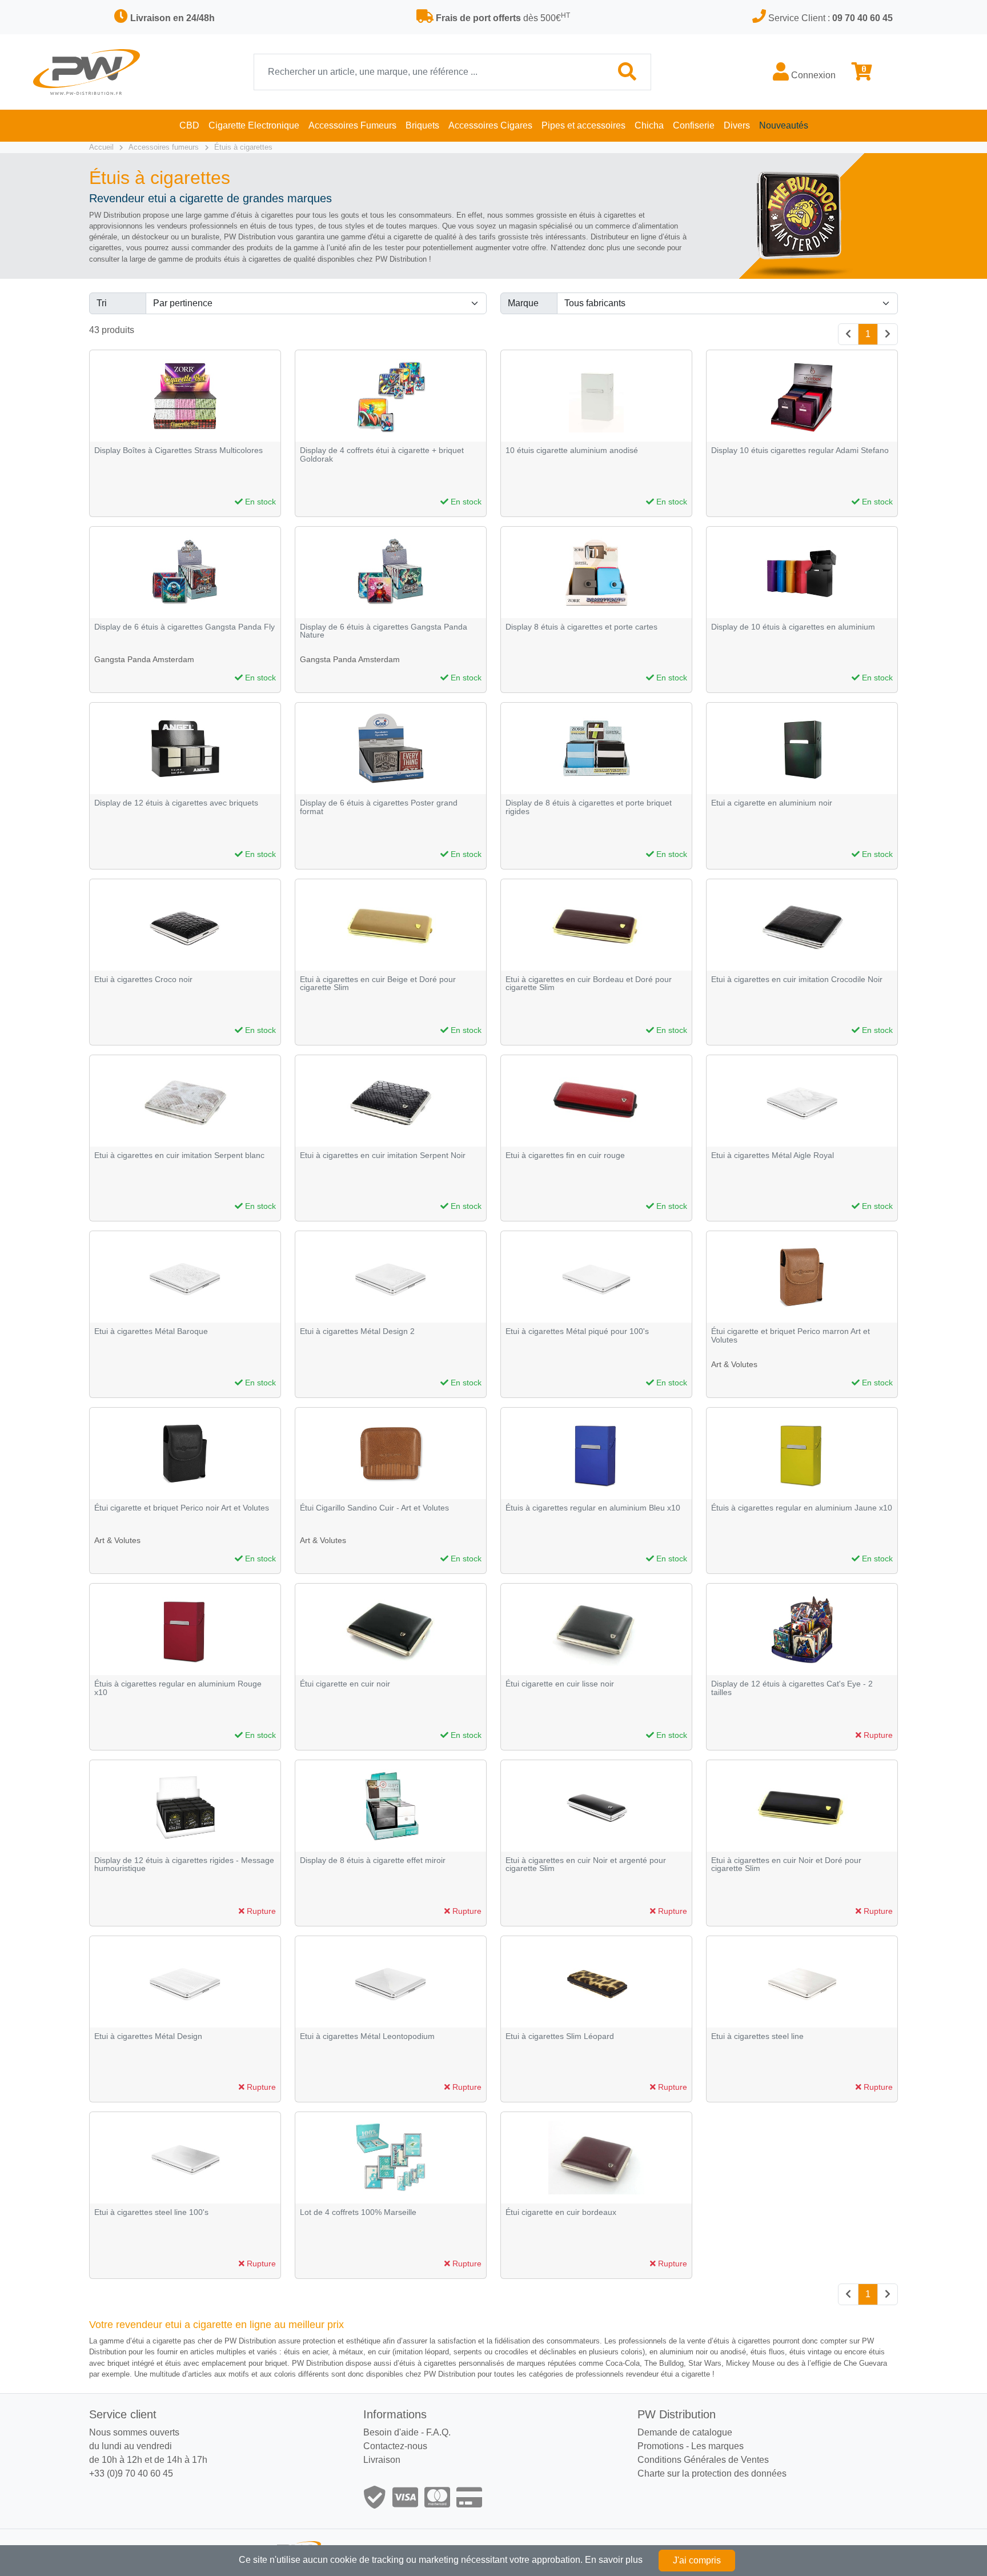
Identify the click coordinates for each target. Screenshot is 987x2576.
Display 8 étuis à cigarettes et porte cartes (581, 627)
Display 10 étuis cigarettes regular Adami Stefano (800, 450)
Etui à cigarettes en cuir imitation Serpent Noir (383, 1155)
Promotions (661, 2446)
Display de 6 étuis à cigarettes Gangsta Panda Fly (184, 627)
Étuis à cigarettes (243, 147)
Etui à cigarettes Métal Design (148, 2036)
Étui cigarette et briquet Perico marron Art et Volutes (791, 1335)
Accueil (101, 147)
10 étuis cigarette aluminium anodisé (572, 450)
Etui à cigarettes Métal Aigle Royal (773, 1155)
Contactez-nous (395, 2446)
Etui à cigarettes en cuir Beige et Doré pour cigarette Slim (378, 983)
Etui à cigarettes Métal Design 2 (357, 1331)
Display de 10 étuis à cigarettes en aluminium (793, 627)
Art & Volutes (734, 1364)
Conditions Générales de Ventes (703, 2460)
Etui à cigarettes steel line (757, 2036)
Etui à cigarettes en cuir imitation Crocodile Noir (797, 979)
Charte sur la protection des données (712, 2473)
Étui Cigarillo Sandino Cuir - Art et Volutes (374, 1508)
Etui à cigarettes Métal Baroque (151, 1331)
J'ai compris (697, 2560)
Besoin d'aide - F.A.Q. (407, 2432)
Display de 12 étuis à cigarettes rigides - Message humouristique (184, 1864)
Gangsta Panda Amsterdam (144, 659)
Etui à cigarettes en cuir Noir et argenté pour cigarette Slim (586, 1864)
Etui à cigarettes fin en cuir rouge (565, 1155)
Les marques (717, 2446)
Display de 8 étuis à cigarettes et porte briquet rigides (589, 807)
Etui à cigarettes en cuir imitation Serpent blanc (179, 1155)
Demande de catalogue (685, 2432)
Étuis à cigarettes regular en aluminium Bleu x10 (593, 1508)
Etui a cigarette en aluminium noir (772, 803)
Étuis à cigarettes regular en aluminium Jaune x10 (802, 1508)
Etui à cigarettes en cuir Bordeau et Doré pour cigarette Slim (589, 983)
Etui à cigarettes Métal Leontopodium (367, 2036)
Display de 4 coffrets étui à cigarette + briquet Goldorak (382, 454)
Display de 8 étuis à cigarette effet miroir (373, 1860)
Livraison (382, 2460)
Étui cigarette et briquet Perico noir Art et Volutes (182, 1508)
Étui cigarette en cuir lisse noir (560, 1684)
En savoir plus (614, 2560)
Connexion (812, 75)
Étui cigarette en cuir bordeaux (561, 2212)
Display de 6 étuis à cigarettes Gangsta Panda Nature (384, 631)
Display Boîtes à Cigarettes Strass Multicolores (178, 450)
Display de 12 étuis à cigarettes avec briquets (176, 803)
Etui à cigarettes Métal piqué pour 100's (577, 1331)
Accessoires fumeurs (164, 147)
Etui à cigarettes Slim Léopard (560, 2036)
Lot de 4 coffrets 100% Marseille (358, 2212)
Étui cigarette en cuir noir (345, 1684)
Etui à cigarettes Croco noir (143, 979)
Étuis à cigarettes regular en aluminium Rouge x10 (178, 1688)
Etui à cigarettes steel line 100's (151, 2212)
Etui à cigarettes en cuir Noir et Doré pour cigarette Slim (786, 1864)
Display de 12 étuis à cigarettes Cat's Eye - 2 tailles (792, 1688)
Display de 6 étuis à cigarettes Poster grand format (379, 807)
